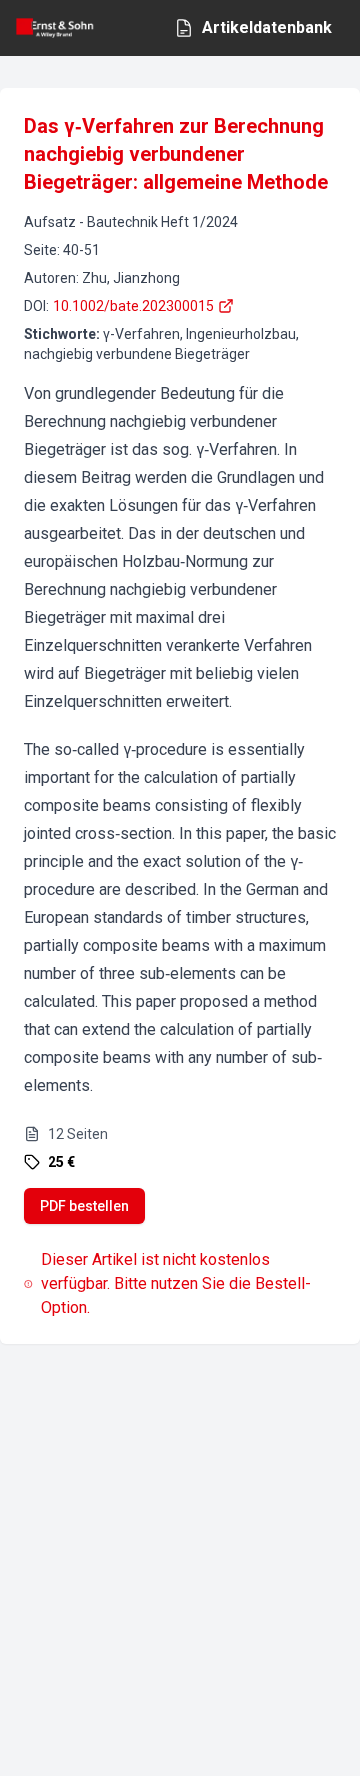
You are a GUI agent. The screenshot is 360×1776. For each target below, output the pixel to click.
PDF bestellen (84, 1206)
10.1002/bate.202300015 (133, 306)
